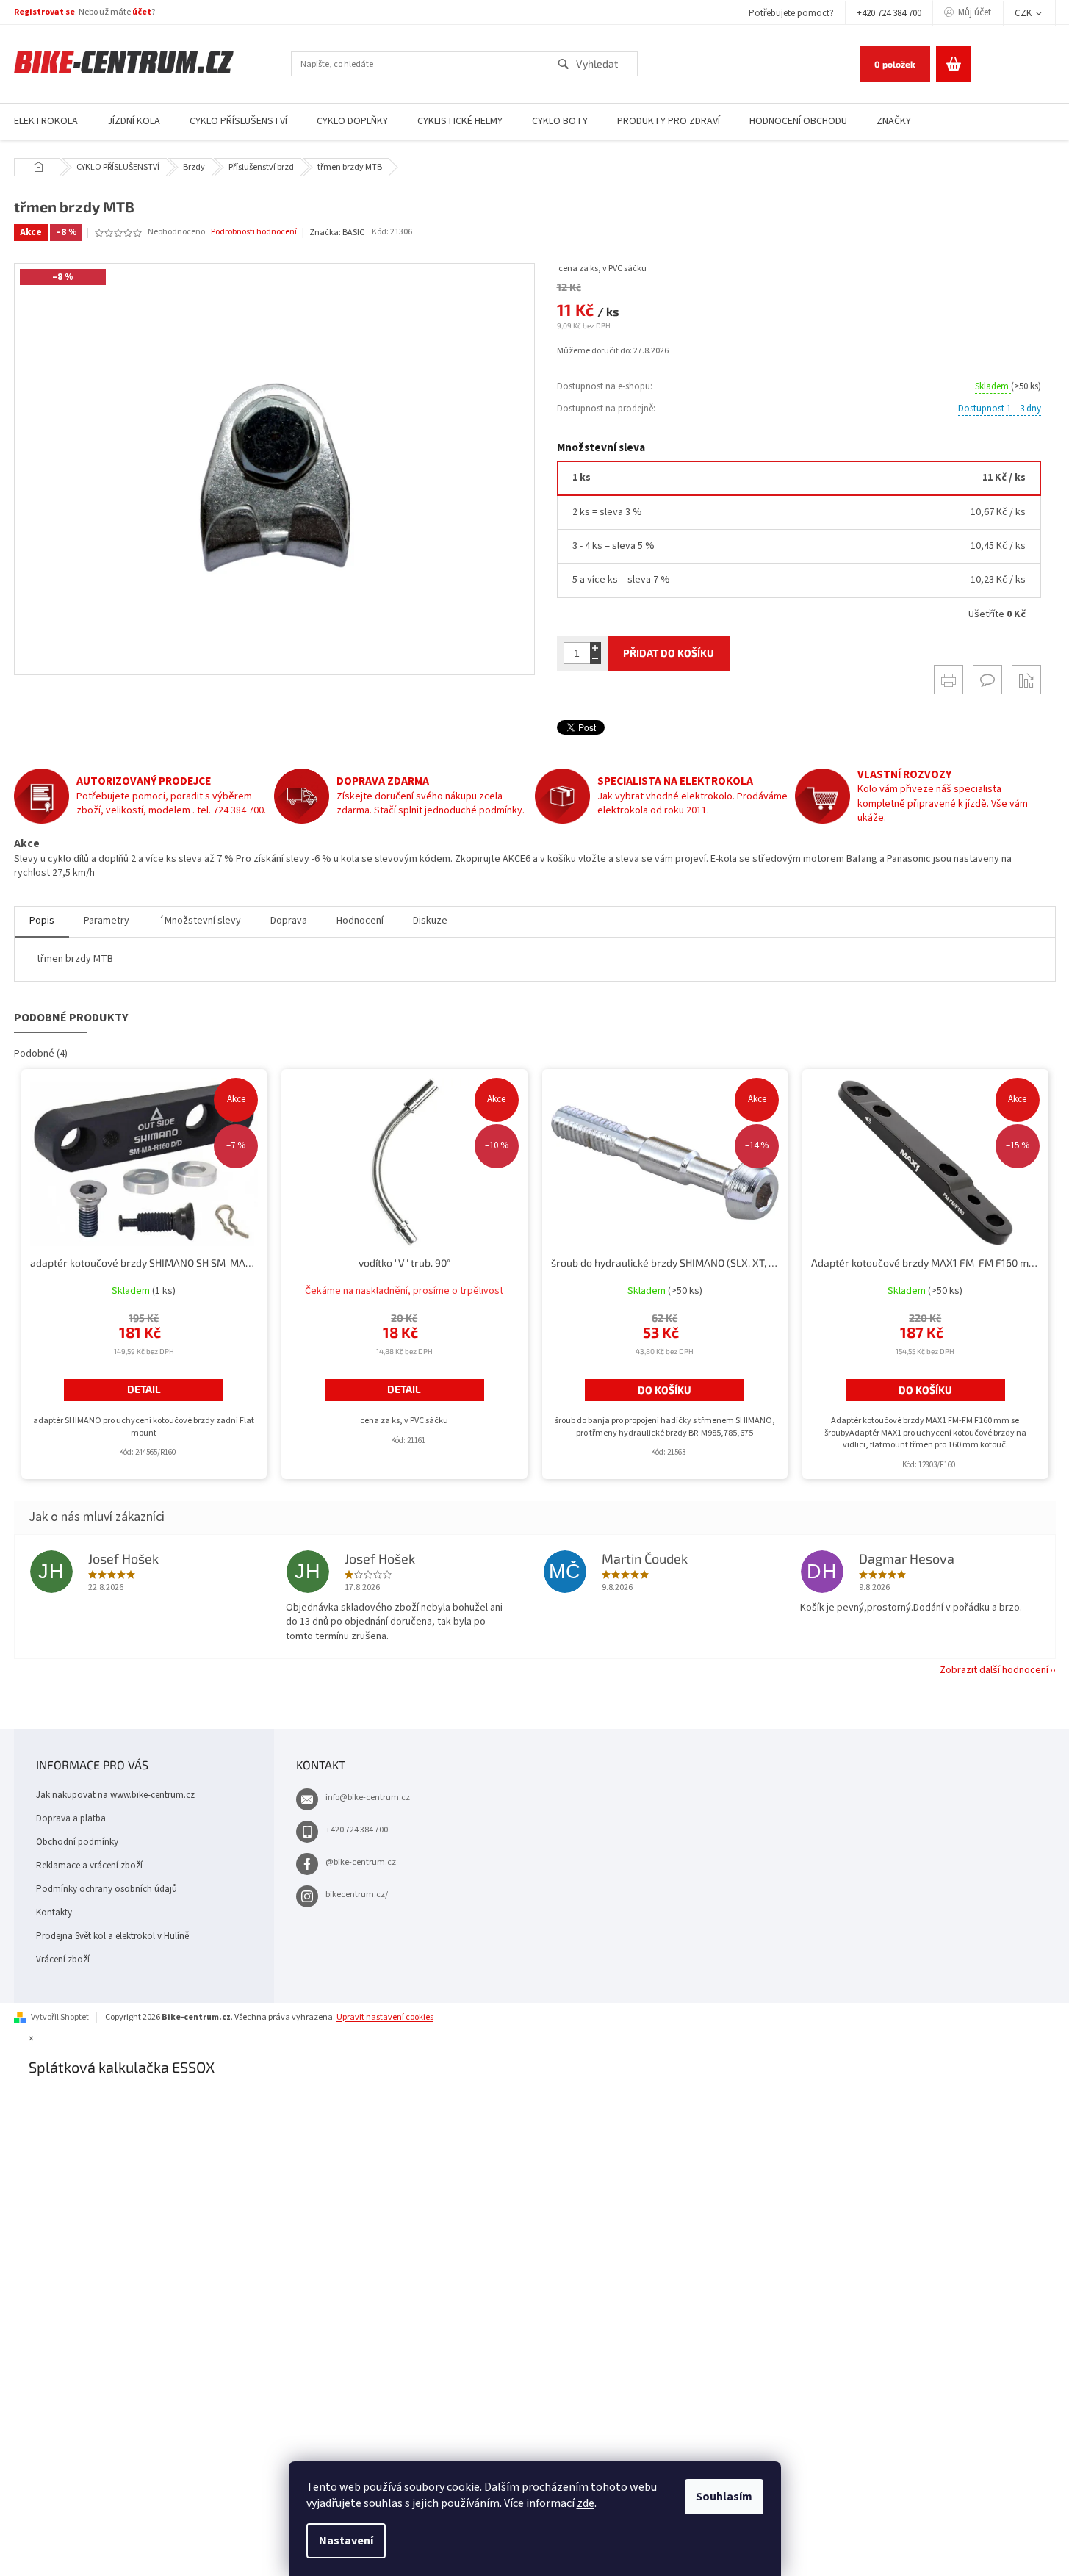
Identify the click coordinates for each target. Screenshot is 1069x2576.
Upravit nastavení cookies (385, 2017)
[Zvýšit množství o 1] (595, 648)
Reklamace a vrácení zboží (89, 1866)
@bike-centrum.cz (361, 1862)
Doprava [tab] (289, 921)
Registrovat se (44, 12)
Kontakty (54, 1913)
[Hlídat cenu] (1026, 680)
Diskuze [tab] (430, 921)
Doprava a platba (71, 1818)
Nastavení (346, 2541)
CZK (1024, 13)
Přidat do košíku (669, 653)
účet (142, 12)
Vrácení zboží (63, 1960)
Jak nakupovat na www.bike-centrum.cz (115, 1795)
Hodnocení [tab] (360, 921)
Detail (144, 1389)
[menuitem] (134, 122)
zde (586, 2503)
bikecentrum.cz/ (357, 1895)
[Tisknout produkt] (949, 680)
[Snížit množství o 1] (595, 659)
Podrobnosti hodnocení (254, 232)
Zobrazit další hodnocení (994, 1670)
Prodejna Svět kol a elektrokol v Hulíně (112, 1936)
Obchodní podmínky (77, 1842)
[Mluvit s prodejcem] (987, 680)
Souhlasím (724, 2497)
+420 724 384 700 (889, 13)
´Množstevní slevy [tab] (200, 921)
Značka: (337, 233)
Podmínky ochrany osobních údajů (107, 1889)
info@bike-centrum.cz (368, 1798)
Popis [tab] (42, 921)
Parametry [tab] (107, 921)
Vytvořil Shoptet (60, 2017)
